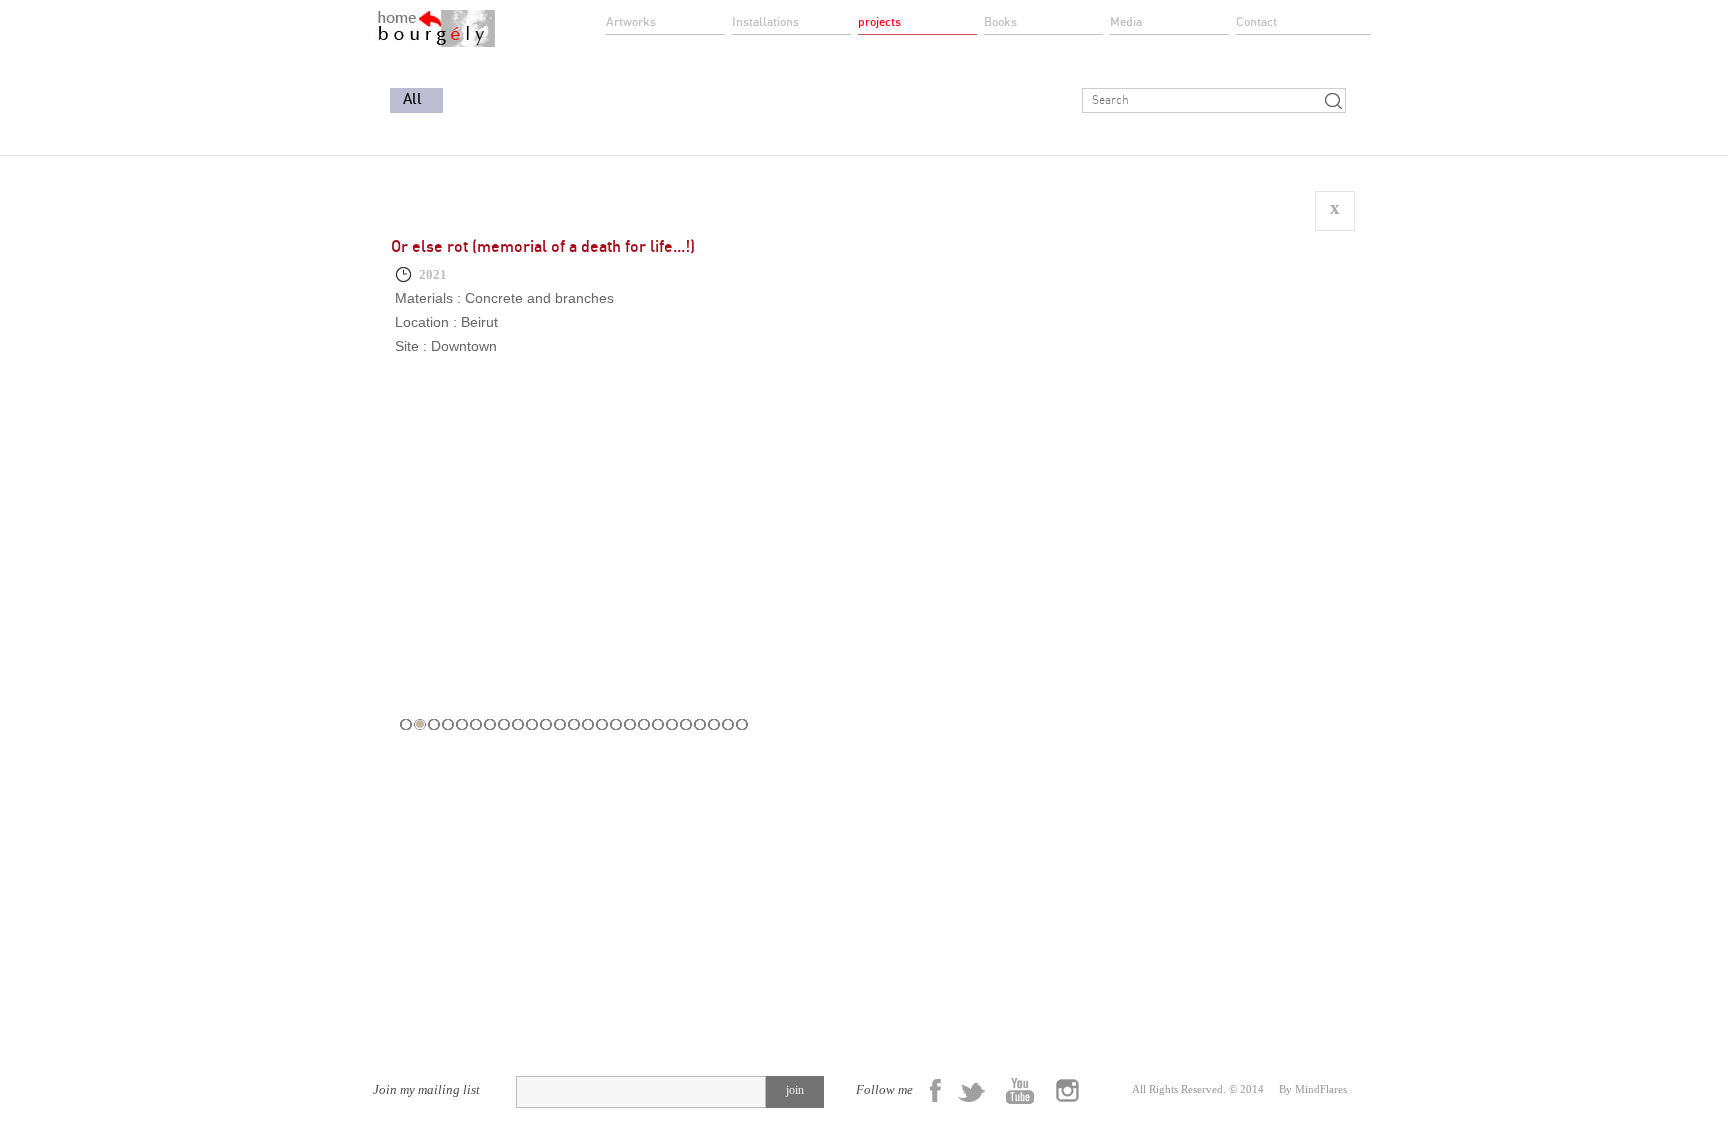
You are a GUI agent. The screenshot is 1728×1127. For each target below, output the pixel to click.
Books (1000, 22)
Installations (765, 22)
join (795, 1090)
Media (1126, 22)
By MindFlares (1313, 1089)
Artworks (631, 22)
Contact (1256, 22)
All (412, 99)
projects (879, 22)
